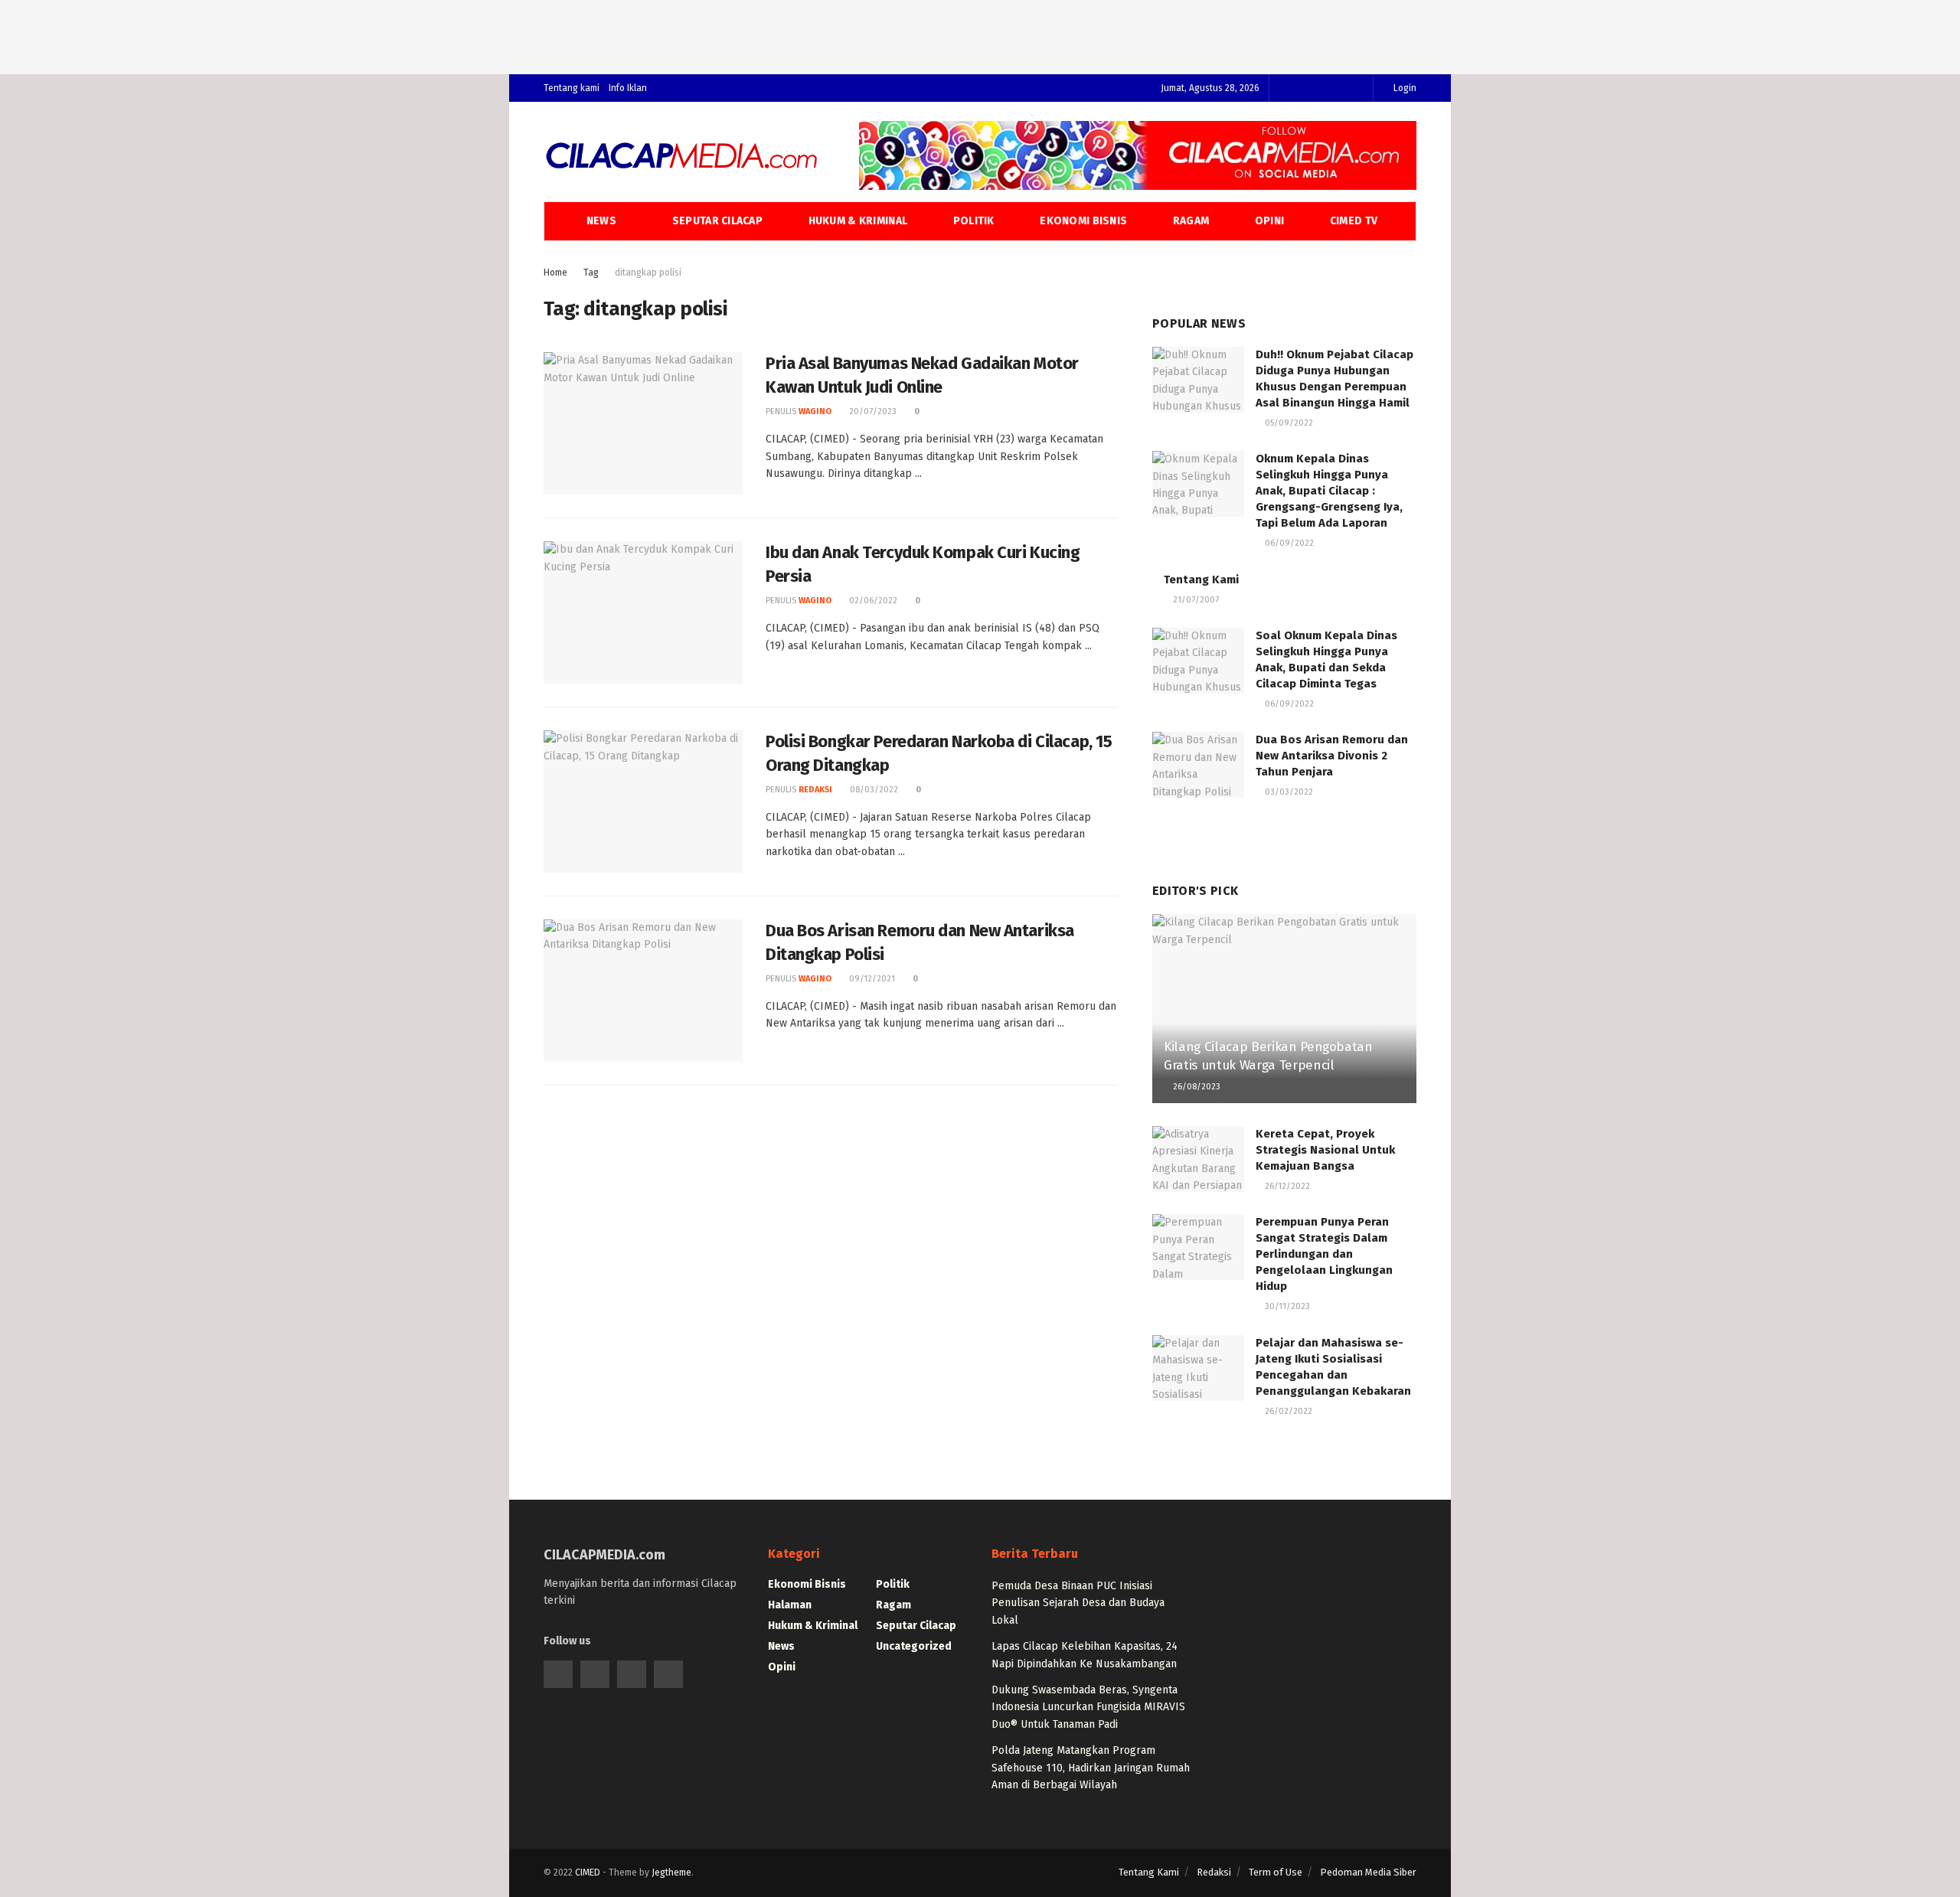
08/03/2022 (873, 790)
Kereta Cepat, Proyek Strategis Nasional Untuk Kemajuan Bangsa (1325, 1150)
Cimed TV (1354, 221)
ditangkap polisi (648, 273)
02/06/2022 (872, 601)
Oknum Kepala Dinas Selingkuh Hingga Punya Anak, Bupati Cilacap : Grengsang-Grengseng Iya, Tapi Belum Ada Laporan (1329, 491)
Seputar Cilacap (717, 221)
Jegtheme (671, 1873)
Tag (591, 273)
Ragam (1191, 221)
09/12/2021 (871, 979)
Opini (1269, 221)
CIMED (588, 1873)
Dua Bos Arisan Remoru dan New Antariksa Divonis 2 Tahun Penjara (1332, 756)
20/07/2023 (872, 411)
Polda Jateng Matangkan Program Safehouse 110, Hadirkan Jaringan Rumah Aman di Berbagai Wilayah (1091, 1768)
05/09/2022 (1288, 423)
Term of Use (1276, 1872)
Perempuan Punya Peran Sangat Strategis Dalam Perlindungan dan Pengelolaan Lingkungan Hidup (1324, 1254)
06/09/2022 (1288, 543)
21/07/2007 (1195, 600)
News (601, 221)
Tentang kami (572, 88)
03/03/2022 (1288, 792)
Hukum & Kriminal (858, 221)
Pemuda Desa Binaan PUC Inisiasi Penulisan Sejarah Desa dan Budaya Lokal (1078, 1603)
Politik (974, 221)
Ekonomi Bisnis (1083, 221)
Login (1404, 88)
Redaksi (815, 790)
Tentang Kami (1201, 580)
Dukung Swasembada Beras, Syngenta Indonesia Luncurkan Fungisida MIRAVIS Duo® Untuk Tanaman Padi (1088, 1707)
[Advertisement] (980, 34)
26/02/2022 (1287, 1411)
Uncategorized (914, 1646)
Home (555, 273)
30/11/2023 (1286, 1306)
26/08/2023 (1196, 1087)
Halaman (790, 1605)
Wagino (815, 411)
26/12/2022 (1286, 1186)
